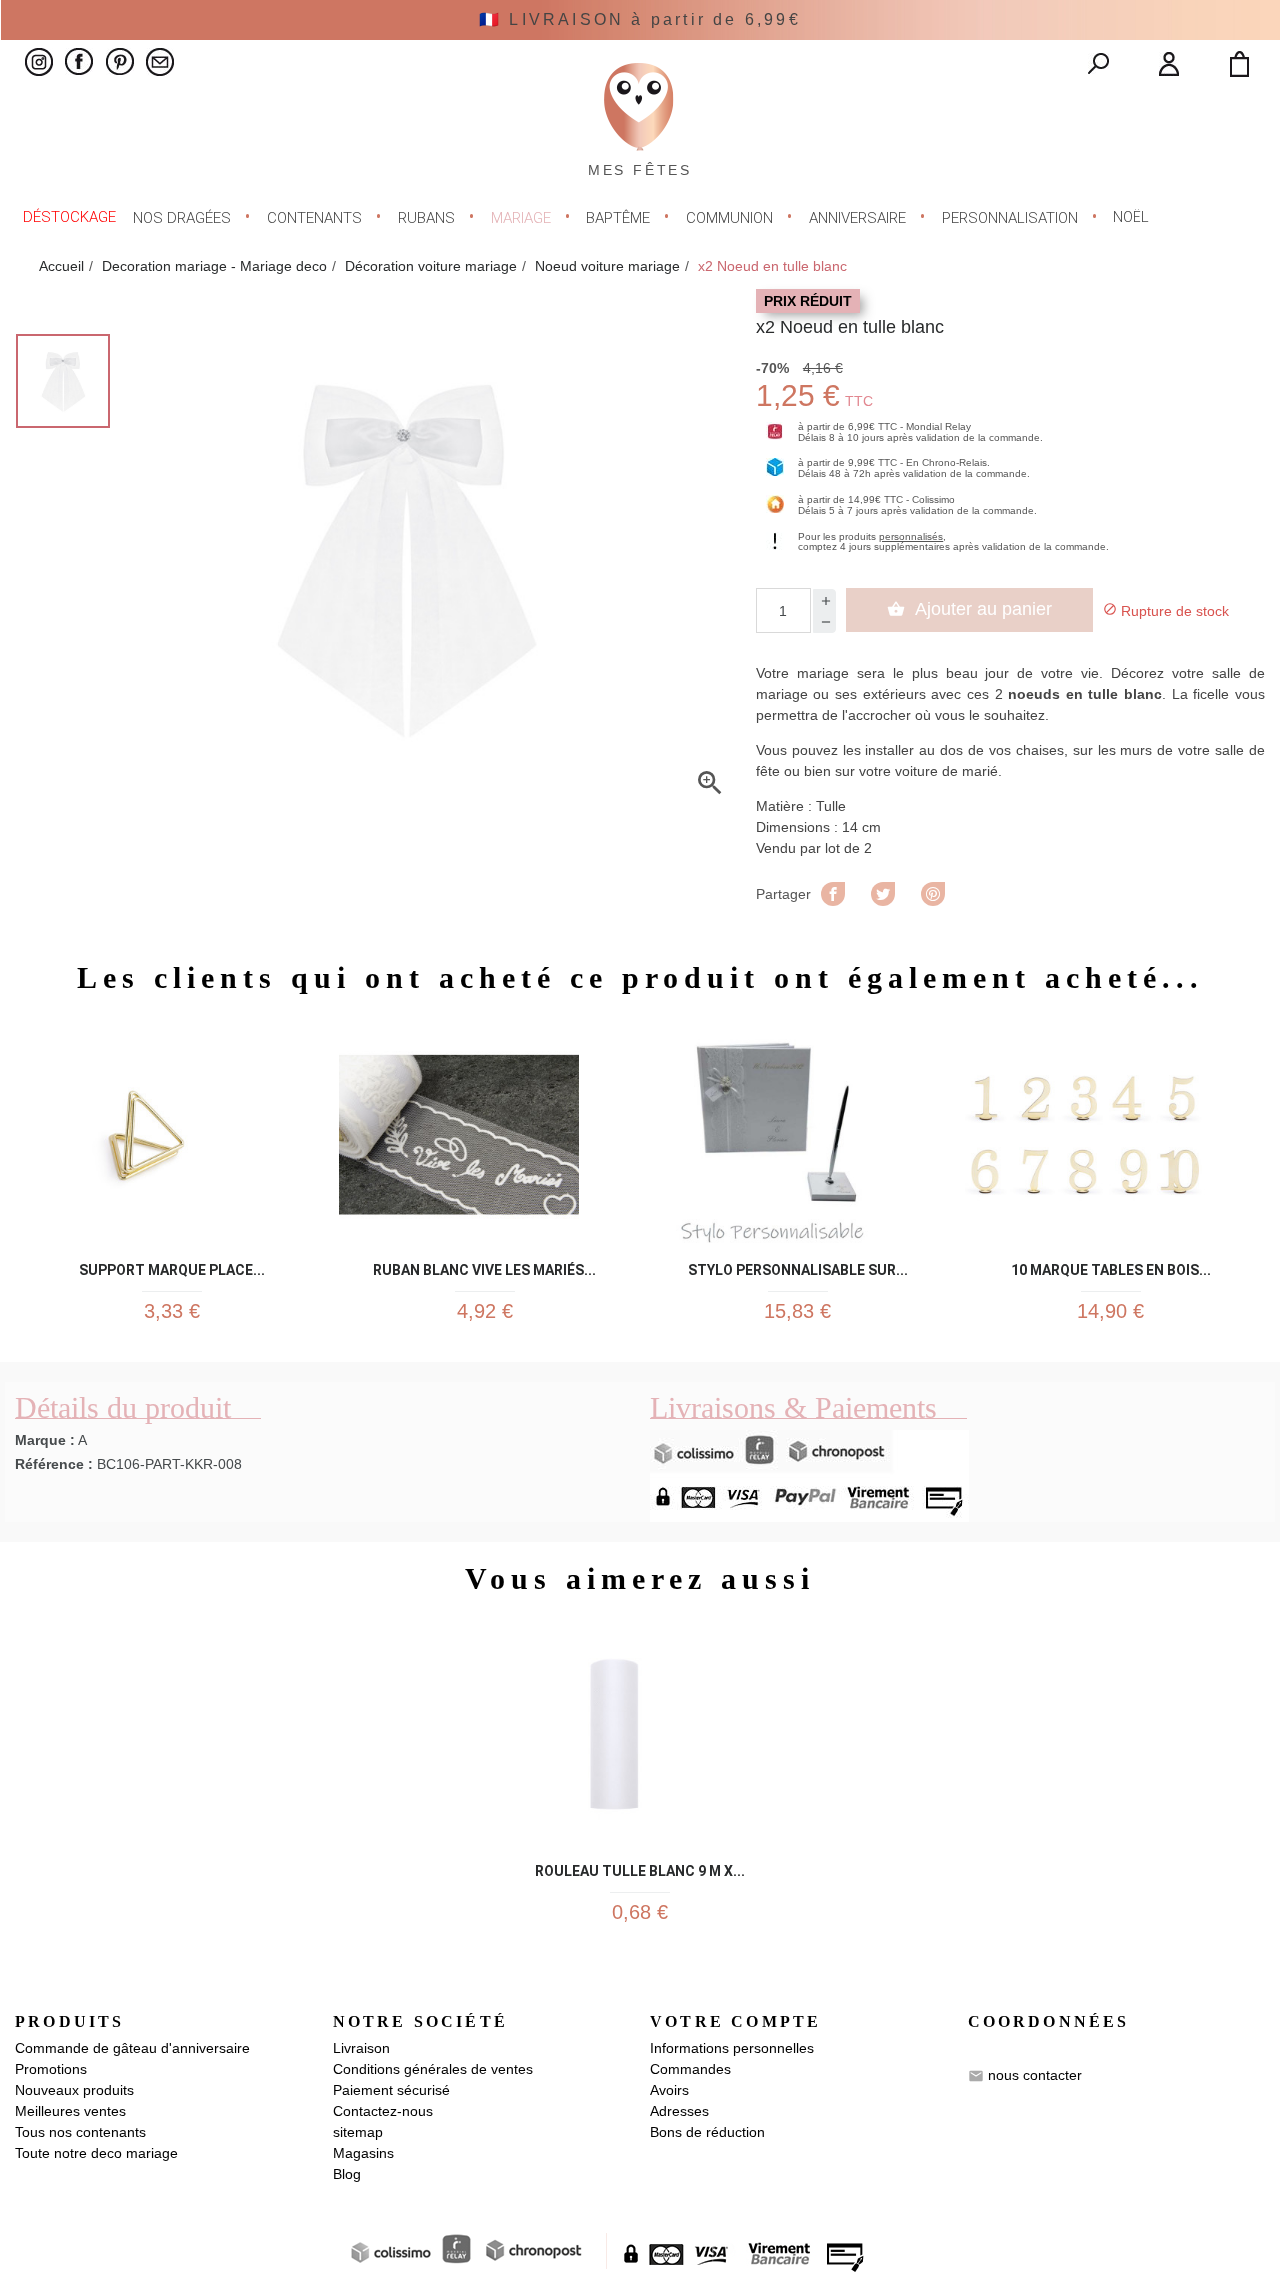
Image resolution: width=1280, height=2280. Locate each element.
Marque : (45, 1440)
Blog (347, 2174)
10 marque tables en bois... (1111, 1266)
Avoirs (669, 2090)
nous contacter (1035, 2075)
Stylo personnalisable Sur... (798, 1266)
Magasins (363, 2153)
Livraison (361, 2048)
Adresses (679, 2111)
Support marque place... (172, 1266)
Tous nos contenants (80, 2132)
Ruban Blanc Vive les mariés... (484, 1266)
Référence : (54, 1464)
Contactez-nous (383, 2111)
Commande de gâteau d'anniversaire (132, 2048)
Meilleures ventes (70, 2111)
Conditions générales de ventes (433, 2069)
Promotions (51, 2069)
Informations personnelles (732, 2048)
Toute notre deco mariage (96, 2153)
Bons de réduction (707, 2132)
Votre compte (735, 2021)
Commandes (690, 2069)
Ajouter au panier (969, 609)
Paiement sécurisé (391, 2090)
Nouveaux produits (74, 2090)
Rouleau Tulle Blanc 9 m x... (640, 1867)
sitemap (358, 2132)
